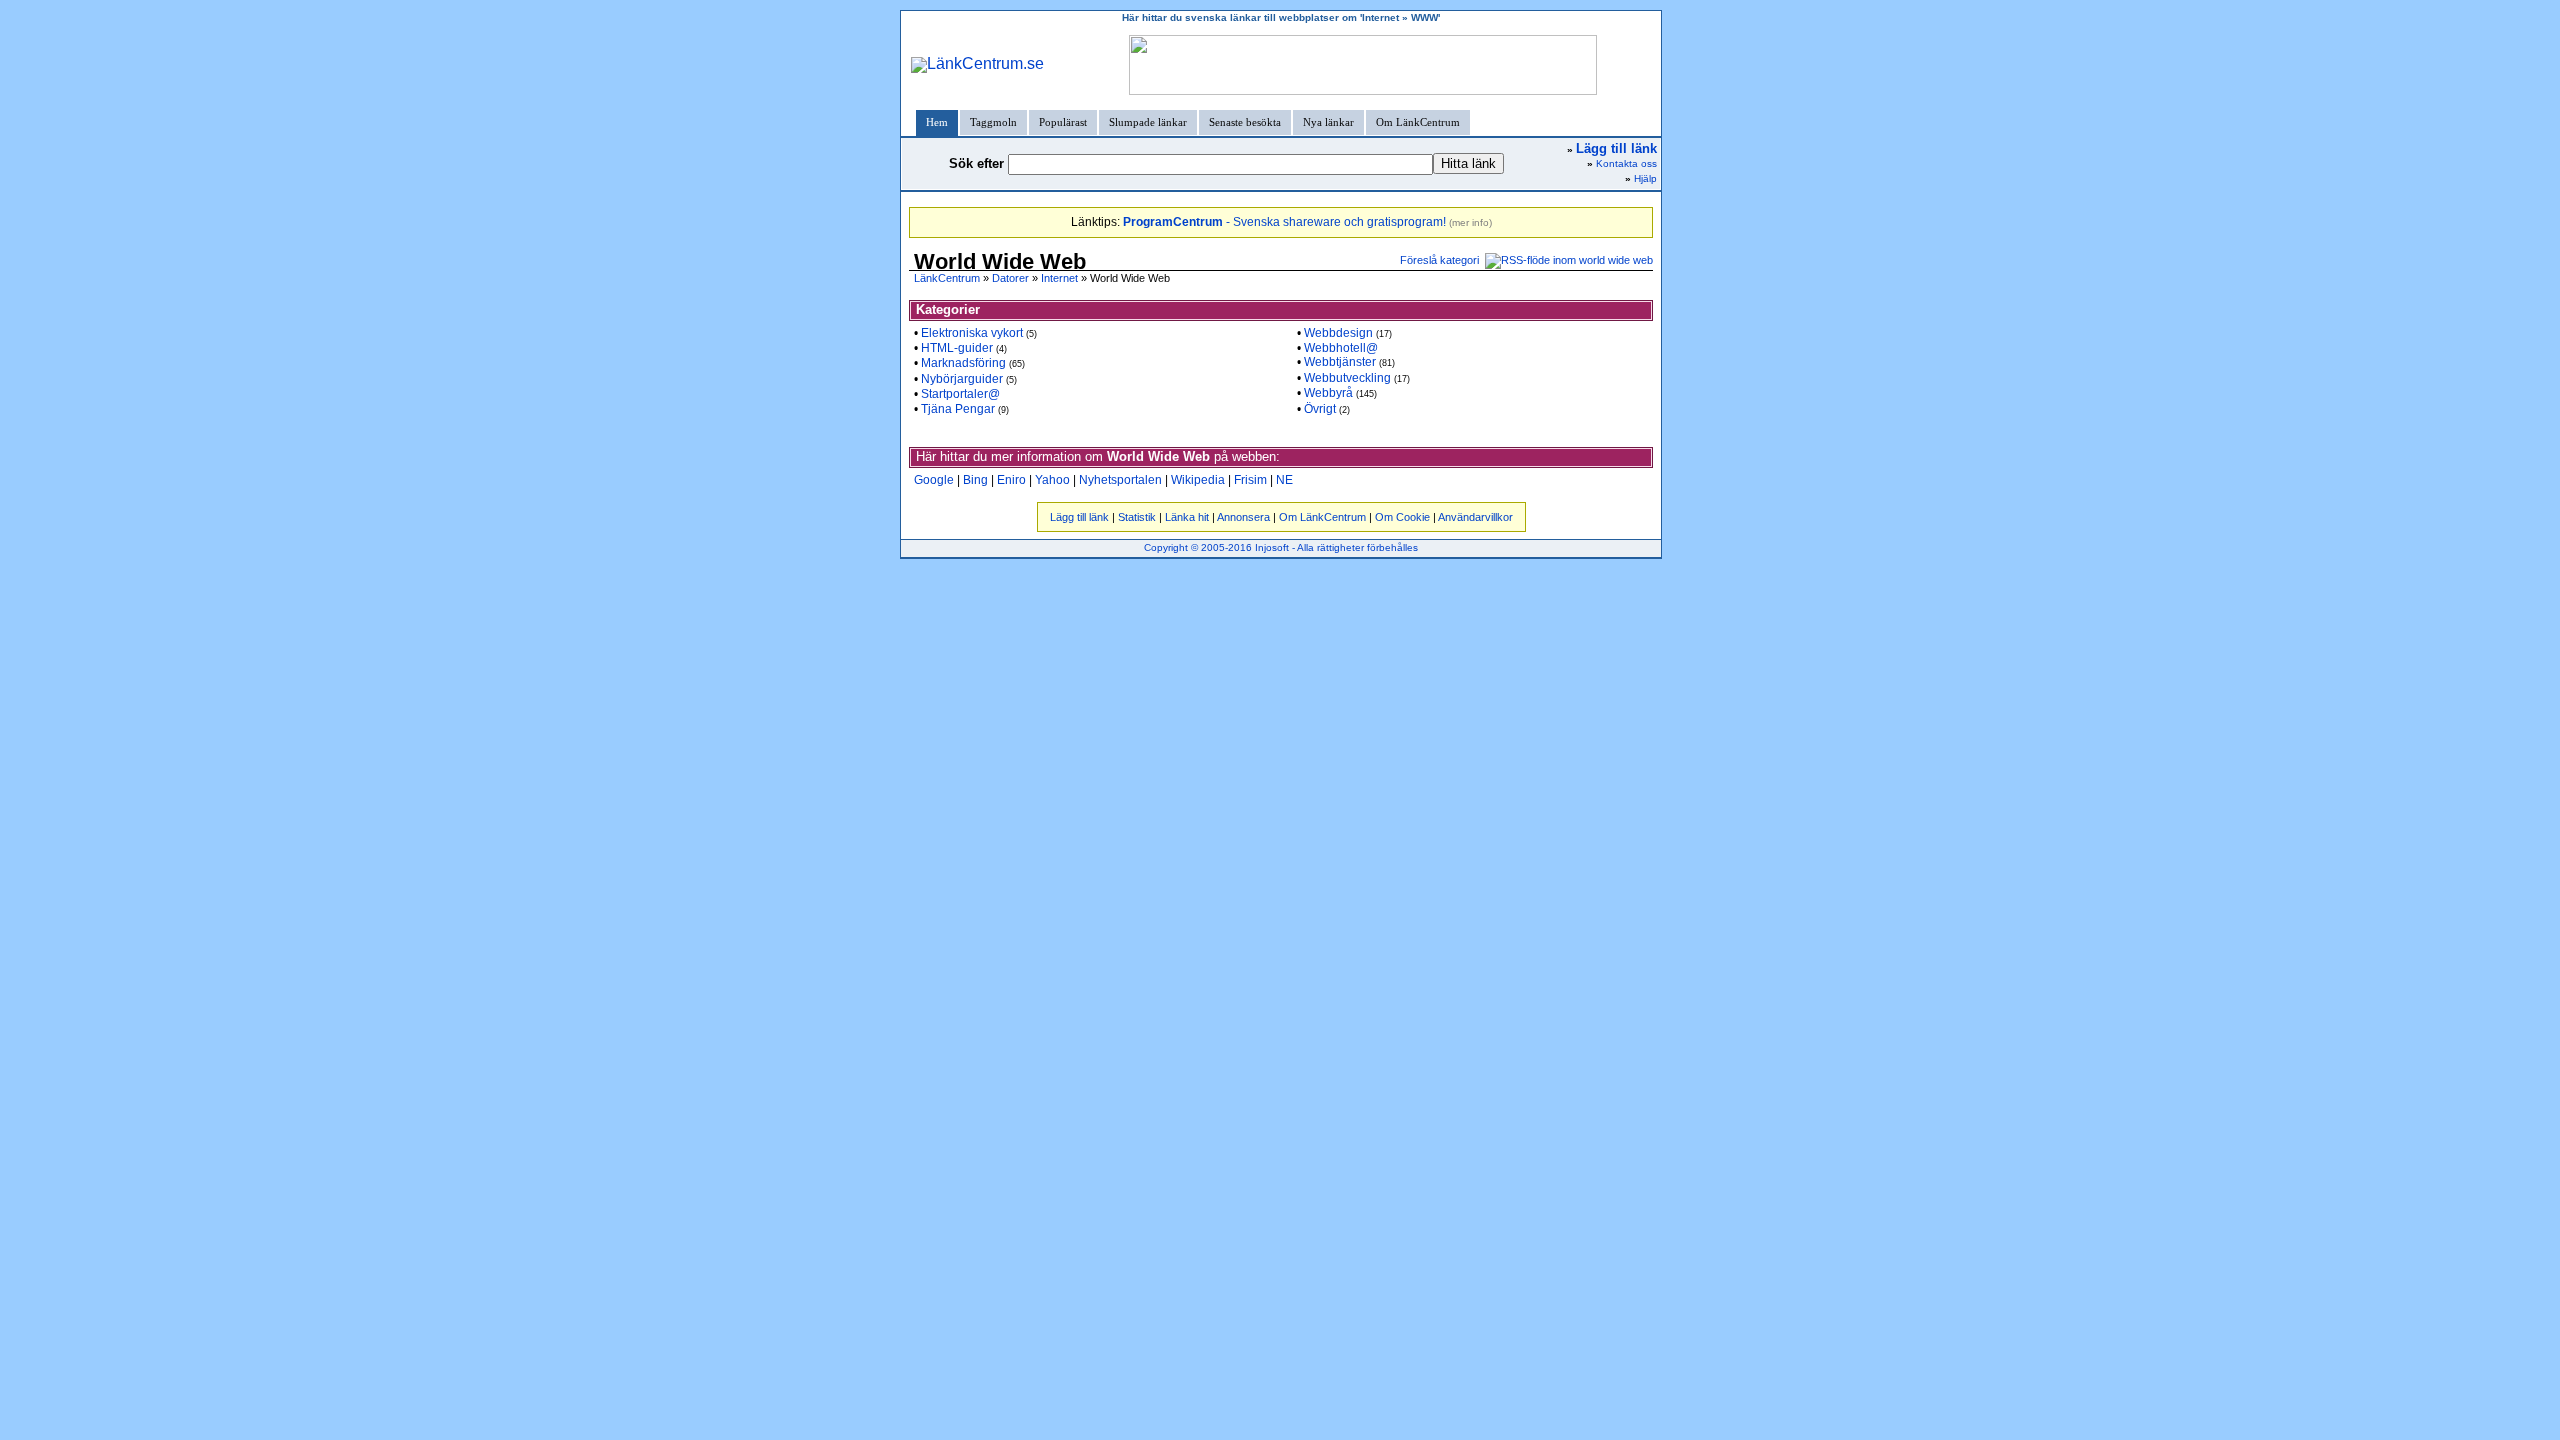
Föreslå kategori (1439, 260)
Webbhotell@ (1341, 348)
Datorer (1010, 278)
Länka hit (1187, 517)
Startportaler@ (960, 394)
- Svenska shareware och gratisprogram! (1284, 222)
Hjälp (1645, 178)
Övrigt (1320, 409)
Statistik (1137, 517)
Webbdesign (1338, 333)
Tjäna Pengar (958, 409)
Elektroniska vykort (972, 333)
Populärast (1063, 122)
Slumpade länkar (1148, 122)
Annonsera (1243, 517)
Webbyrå (1328, 393)
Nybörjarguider (962, 379)
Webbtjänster (1340, 362)
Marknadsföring (963, 363)
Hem (937, 122)
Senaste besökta (1245, 122)
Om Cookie (1402, 517)
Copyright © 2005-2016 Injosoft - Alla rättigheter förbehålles (1281, 547)
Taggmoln (993, 122)
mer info (1470, 222)
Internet (1059, 278)
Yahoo (1052, 480)
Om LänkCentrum (1418, 122)
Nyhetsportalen (1120, 480)
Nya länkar (1328, 122)
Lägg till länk (1079, 517)
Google (934, 480)
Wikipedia (1198, 480)
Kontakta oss (1626, 163)
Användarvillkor (1475, 517)
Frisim (1250, 480)
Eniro (1011, 480)
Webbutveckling (1347, 378)
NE (1284, 480)
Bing (975, 480)
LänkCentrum (947, 278)
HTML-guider (957, 348)
